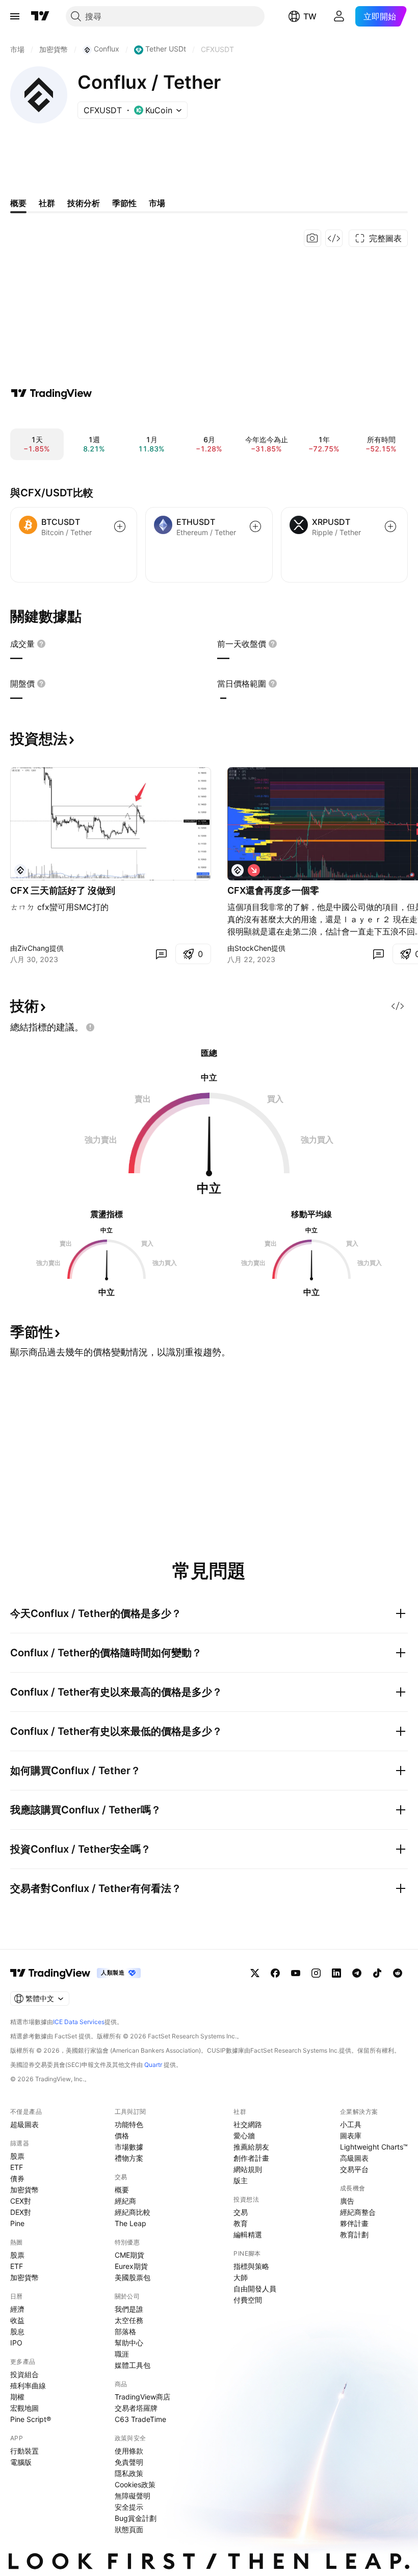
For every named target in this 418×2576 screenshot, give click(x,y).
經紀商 (125, 2201)
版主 (241, 2180)
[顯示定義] (41, 644)
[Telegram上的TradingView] (357, 1973)
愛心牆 (244, 2136)
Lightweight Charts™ (374, 2147)
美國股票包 (133, 2277)
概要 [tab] (18, 203)
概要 (122, 2190)
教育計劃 (354, 2234)
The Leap (130, 2223)
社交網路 (248, 2124)
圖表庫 (351, 2136)
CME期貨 (129, 2255)
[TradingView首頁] (40, 16)
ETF (17, 2167)
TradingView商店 (142, 2397)
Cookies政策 (135, 2484)
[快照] (312, 238)
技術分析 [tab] (84, 203)
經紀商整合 (358, 2212)
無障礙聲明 (133, 2496)
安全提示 (129, 2507)
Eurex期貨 (131, 2266)
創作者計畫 (251, 2158)
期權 (17, 2397)
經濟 (17, 2309)
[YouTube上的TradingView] (296, 1973)
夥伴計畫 (354, 2223)
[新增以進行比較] (120, 526)
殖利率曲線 (28, 2385)
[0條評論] (161, 954)
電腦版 (21, 2462)
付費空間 (248, 2300)
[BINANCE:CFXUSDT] (20, 870)
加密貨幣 (24, 2190)
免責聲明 (129, 2462)
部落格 (125, 2331)
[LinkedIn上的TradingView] (336, 1973)
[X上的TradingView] (255, 1973)
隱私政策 (129, 2473)
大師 (241, 2277)
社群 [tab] (47, 203)
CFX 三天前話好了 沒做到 (63, 890)
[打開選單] (15, 16)
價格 (122, 2136)
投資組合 (24, 2374)
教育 (241, 2223)
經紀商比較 (133, 2212)
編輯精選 (248, 2234)
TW (310, 16)
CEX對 (21, 2201)
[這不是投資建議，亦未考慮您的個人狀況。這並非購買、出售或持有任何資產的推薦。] (90, 1027)
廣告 (347, 2201)
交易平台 (354, 2169)
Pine (17, 2223)
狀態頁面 (129, 2529)
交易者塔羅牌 (136, 2408)
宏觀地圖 (24, 2408)
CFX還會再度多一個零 (273, 890)
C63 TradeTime (140, 2419)
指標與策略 (251, 2266)
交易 (241, 2212)
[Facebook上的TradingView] (275, 1973)
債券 (17, 2178)
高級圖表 (354, 2158)
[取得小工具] (334, 238)
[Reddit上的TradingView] (398, 1973)
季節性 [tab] (124, 203)
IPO (16, 2343)
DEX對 (21, 2212)
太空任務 (129, 2320)
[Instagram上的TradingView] (316, 1973)
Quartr (153, 2065)
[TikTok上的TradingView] (377, 1973)
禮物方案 (129, 2158)
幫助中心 (129, 2343)
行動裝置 (24, 2451)
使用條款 (129, 2451)
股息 (17, 2331)
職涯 (122, 2354)
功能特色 (129, 2124)
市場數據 (129, 2147)
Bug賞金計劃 (136, 2518)
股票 (17, 2156)
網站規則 (248, 2169)
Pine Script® (31, 2419)
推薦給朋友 (251, 2147)
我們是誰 (129, 2309)
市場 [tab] (157, 203)
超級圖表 (24, 2124)
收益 (17, 2320)
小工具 (351, 2124)
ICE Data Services (79, 2022)
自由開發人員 (255, 2289)
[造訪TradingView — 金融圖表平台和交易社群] (51, 393)
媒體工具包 (133, 2365)
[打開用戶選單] (339, 16)
